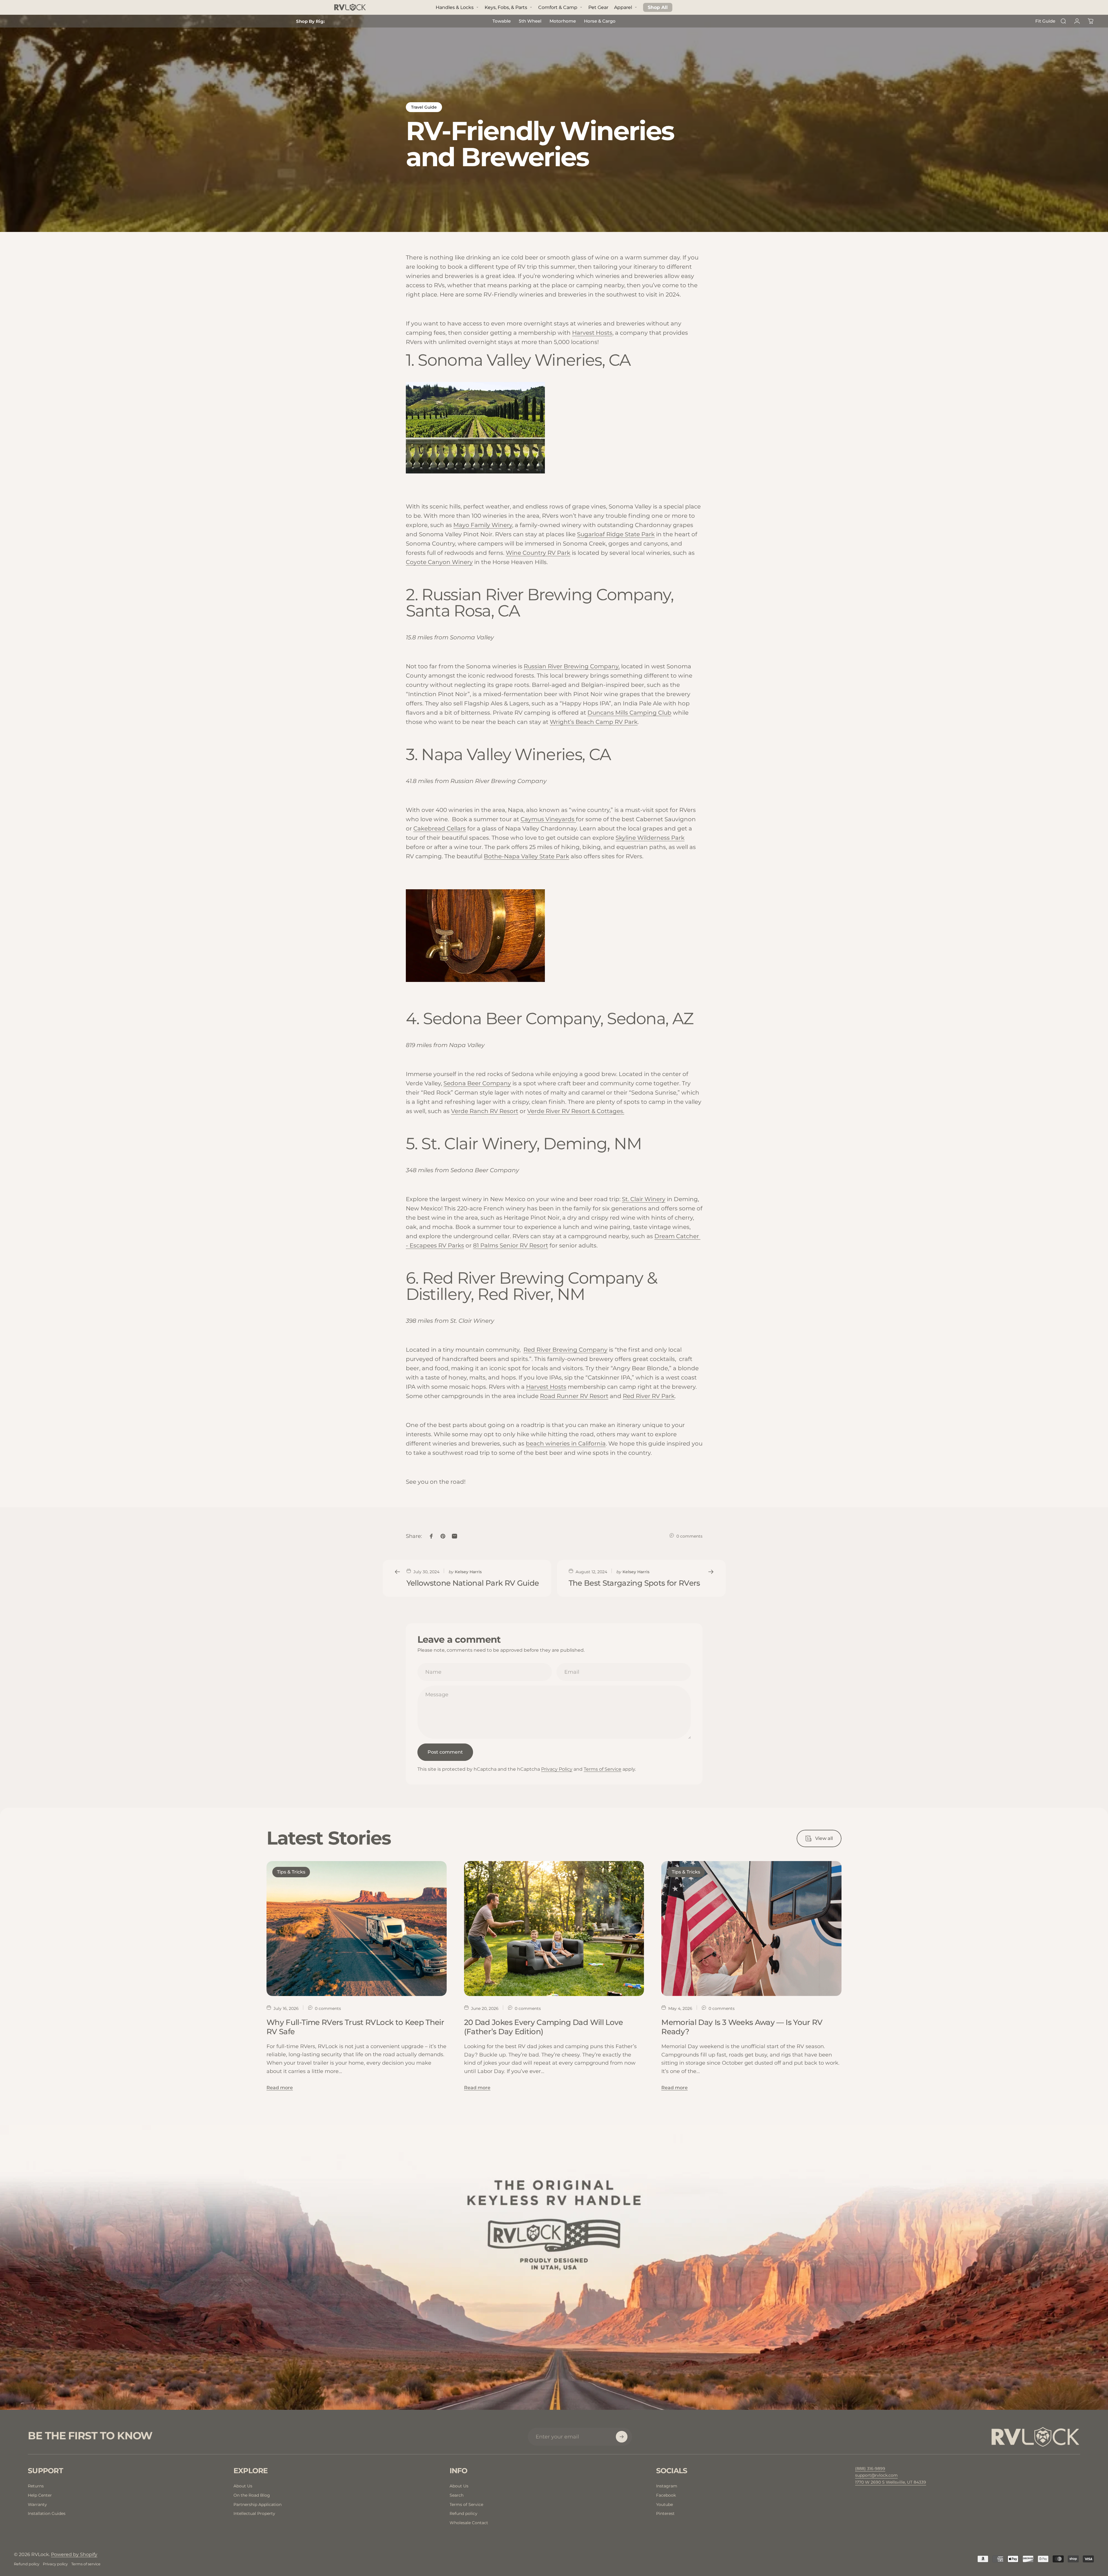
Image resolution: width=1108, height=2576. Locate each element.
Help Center (40, 2495)
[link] (891, 2482)
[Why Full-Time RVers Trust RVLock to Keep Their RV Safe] (357, 1929)
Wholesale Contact (469, 2523)
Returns (36, 2486)
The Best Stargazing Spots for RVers (634, 1583)
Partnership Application (258, 2504)
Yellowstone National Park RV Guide (473, 1583)
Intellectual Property (254, 2513)
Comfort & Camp (558, 7)
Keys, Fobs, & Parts (506, 7)
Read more (280, 2088)
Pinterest (665, 2513)
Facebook (666, 2495)
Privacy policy (55, 2564)
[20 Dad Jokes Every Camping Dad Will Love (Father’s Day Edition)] (554, 1929)
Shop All (658, 7)
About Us (243, 2486)
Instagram (667, 2486)
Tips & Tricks (291, 1872)
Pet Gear (598, 7)
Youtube (665, 2504)
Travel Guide (424, 107)
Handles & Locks (455, 7)
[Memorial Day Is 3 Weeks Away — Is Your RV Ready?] (751, 1929)
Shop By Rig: (310, 21)
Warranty (37, 2504)
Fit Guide (1045, 21)
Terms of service (86, 2564)
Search (457, 2495)
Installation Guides (47, 2513)
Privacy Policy (557, 1769)
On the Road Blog (252, 2495)
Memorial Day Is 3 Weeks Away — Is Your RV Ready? (742, 2027)
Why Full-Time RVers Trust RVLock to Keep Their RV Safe (355, 2027)
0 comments (689, 1536)
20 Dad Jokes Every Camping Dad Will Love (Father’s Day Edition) (544, 2027)
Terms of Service (603, 1769)
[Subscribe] (622, 2437)
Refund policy (463, 2513)
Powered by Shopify (74, 2554)
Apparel (623, 7)
